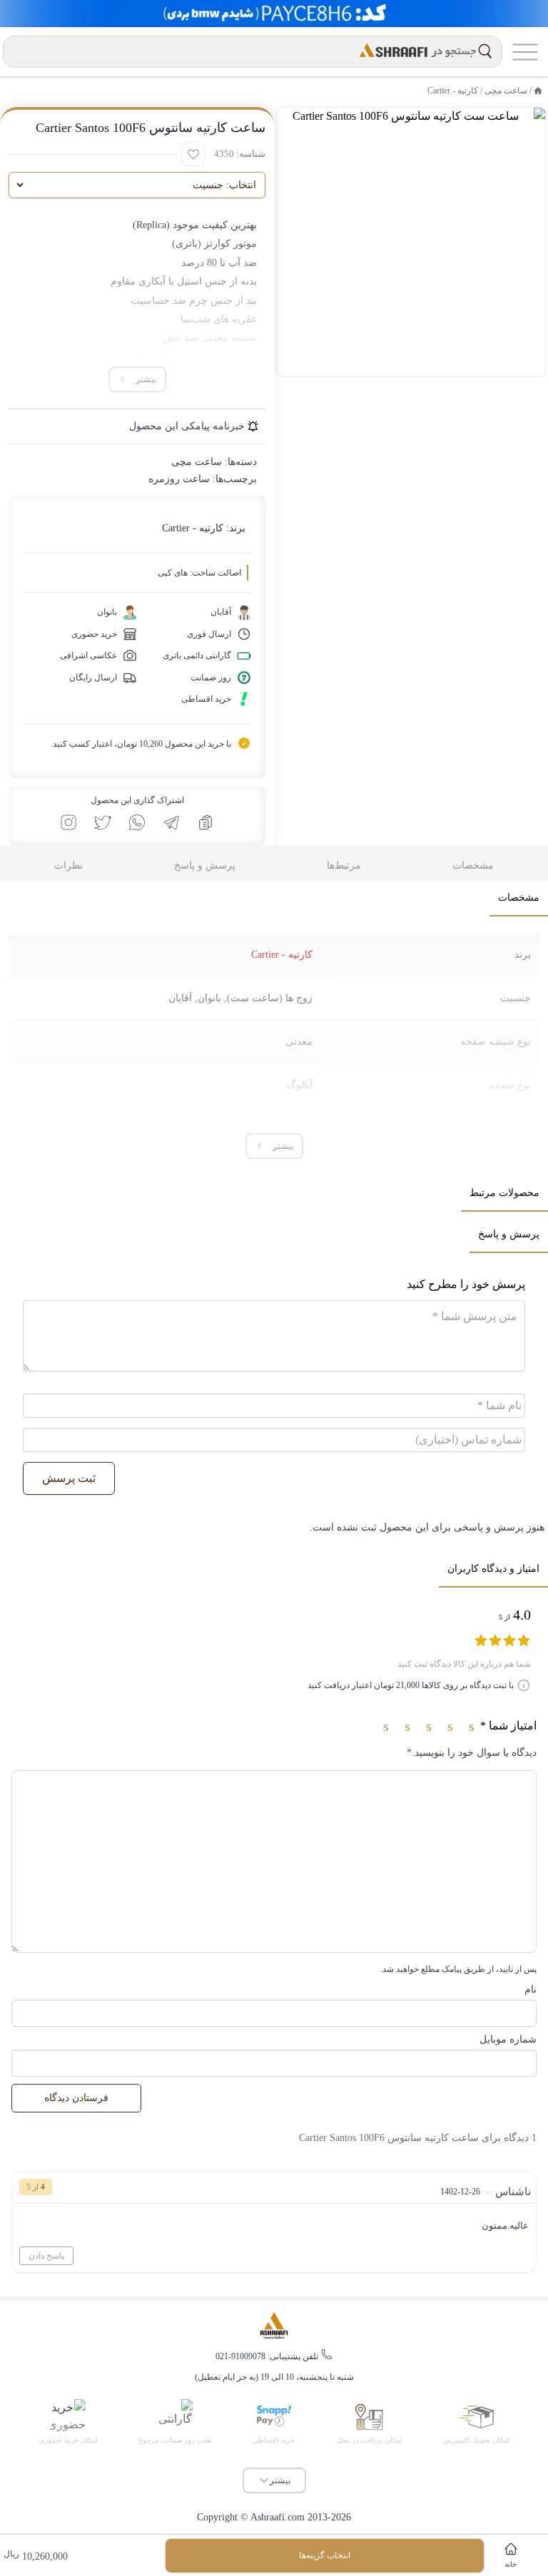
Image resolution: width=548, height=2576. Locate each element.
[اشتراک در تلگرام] (171, 822)
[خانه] (538, 91)
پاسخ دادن (46, 2256)
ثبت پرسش (69, 1478)
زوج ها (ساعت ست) (270, 998)
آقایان (180, 998)
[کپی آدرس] (205, 822)
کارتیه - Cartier (453, 91)
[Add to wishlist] (193, 154)
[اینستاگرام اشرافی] (68, 822)
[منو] (525, 52)
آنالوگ (300, 1085)
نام (531, 1989)
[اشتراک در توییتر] (103, 822)
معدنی (299, 1042)
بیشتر (280, 2480)
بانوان (209, 998)
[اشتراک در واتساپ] (137, 822)
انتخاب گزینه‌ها (325, 2555)
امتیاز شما (508, 1726)
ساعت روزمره (179, 479)
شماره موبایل (508, 2039)
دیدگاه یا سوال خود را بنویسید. (472, 1753)
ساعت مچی (506, 91)
